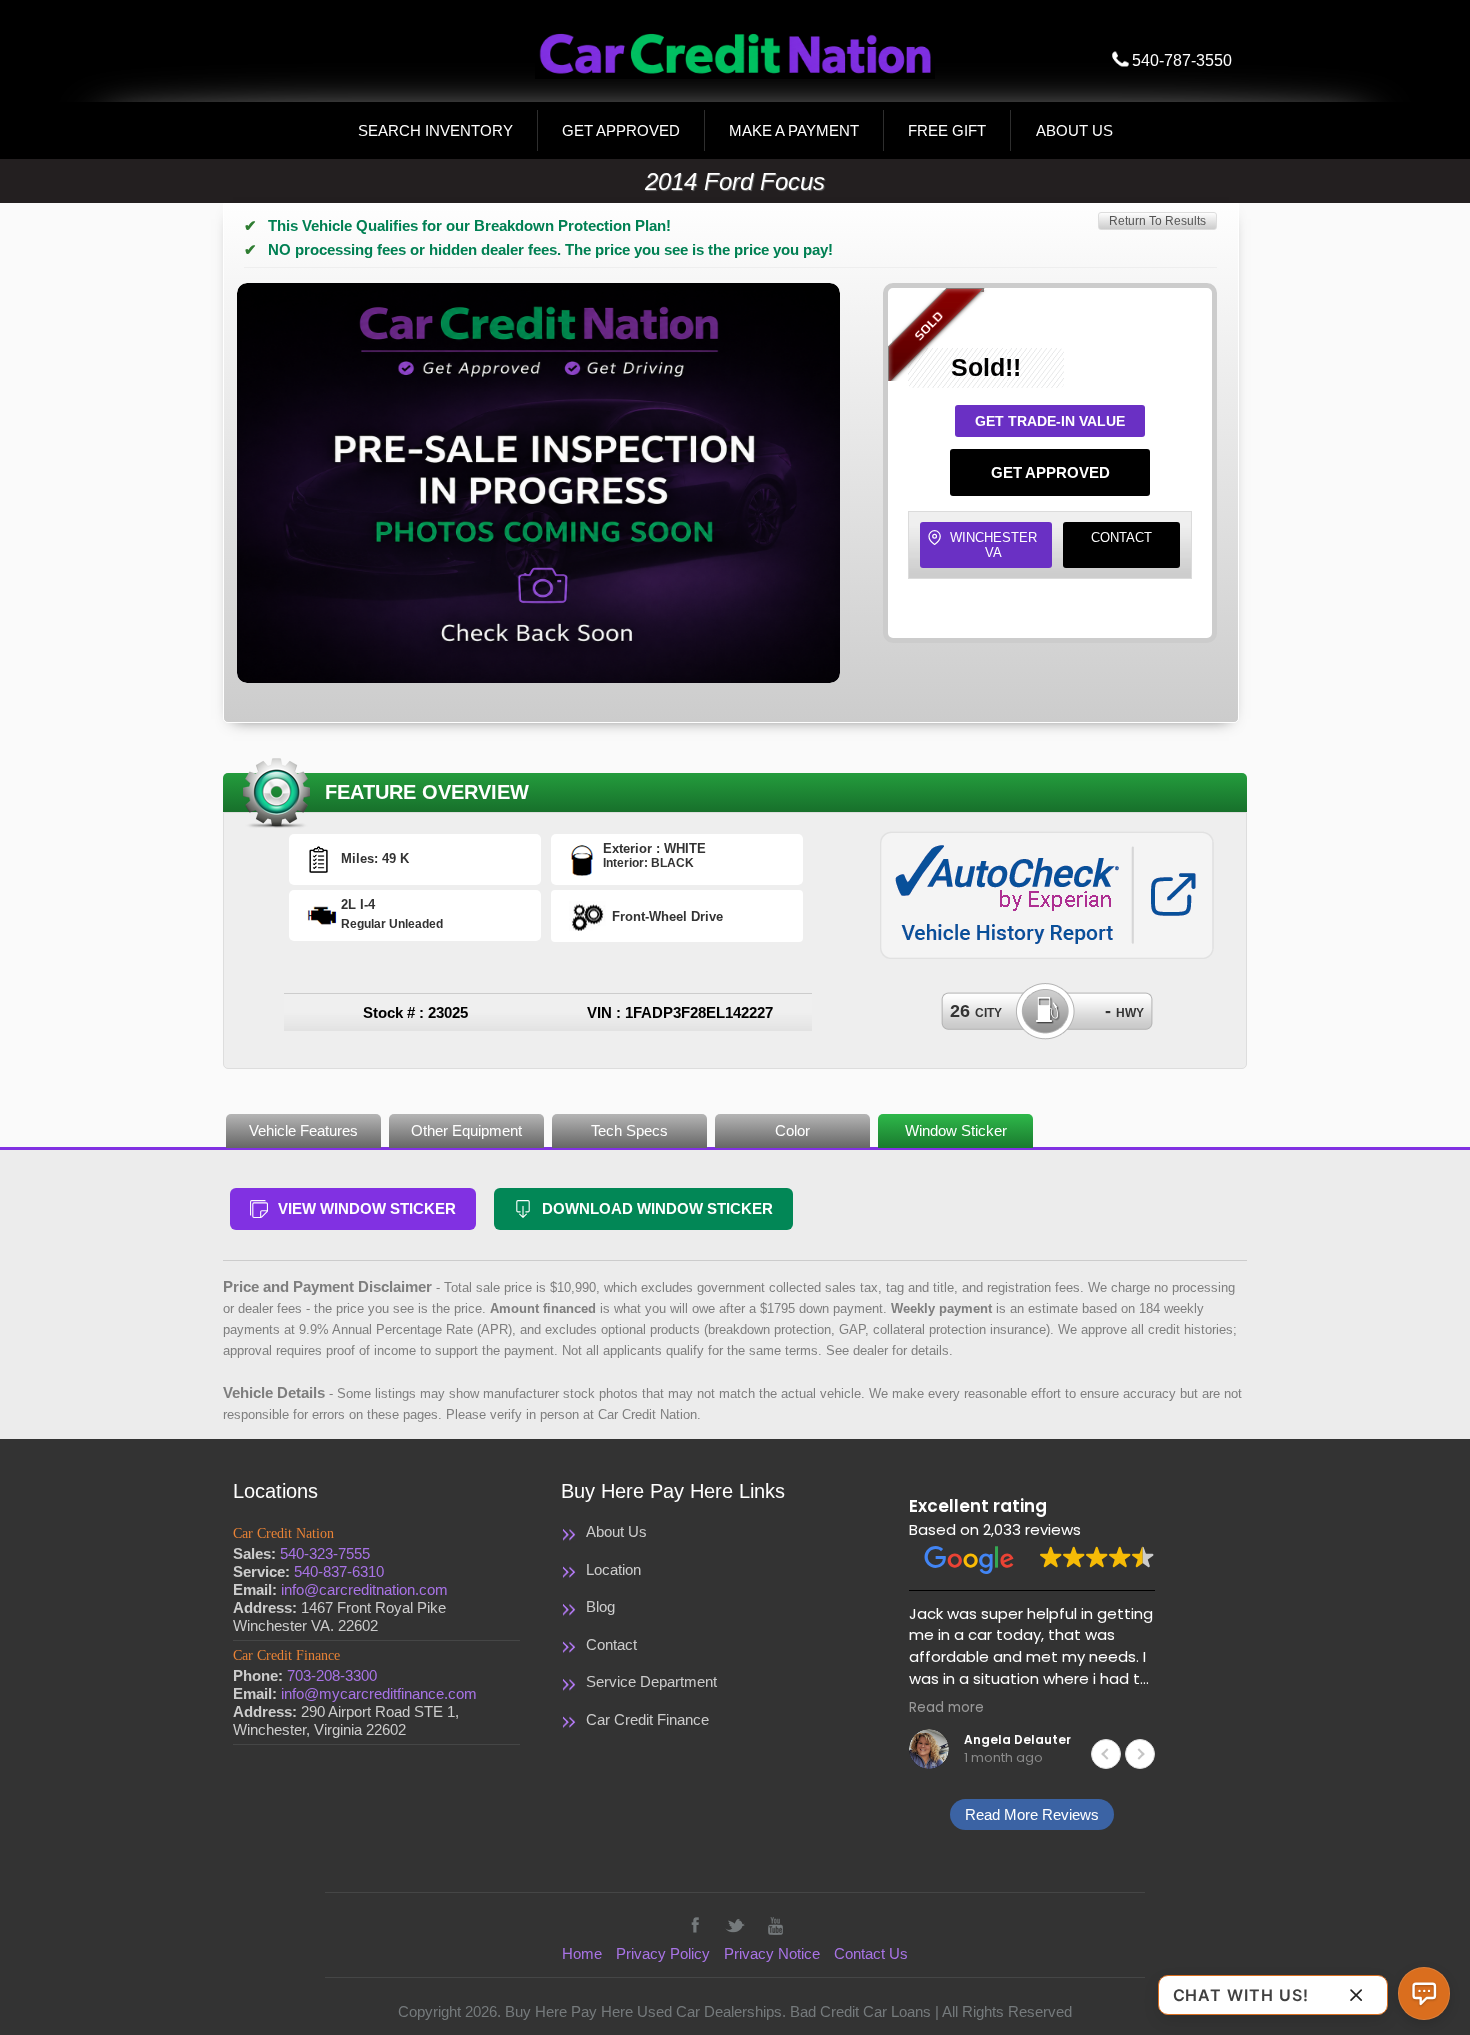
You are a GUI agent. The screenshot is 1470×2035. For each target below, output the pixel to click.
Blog (600, 1606)
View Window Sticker (367, 1208)
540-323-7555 (325, 1553)
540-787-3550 (1182, 60)
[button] (1140, 1754)
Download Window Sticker (657, 1208)
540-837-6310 (339, 1571)
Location (613, 1569)
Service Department (651, 1681)
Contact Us (871, 1953)
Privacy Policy (663, 1953)
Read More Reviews (1032, 1814)
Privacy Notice (772, 1953)
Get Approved (1050, 472)
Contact (1121, 537)
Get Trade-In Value (1050, 421)
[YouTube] (775, 1925)
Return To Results (1157, 221)
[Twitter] (735, 1925)
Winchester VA (993, 545)
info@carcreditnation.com (364, 1589)
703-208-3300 (332, 1675)
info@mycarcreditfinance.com (379, 1693)
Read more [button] (946, 1708)
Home (582, 1953)
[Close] (1356, 1994)
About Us (616, 1531)
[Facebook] (695, 1925)
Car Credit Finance (647, 1719)
